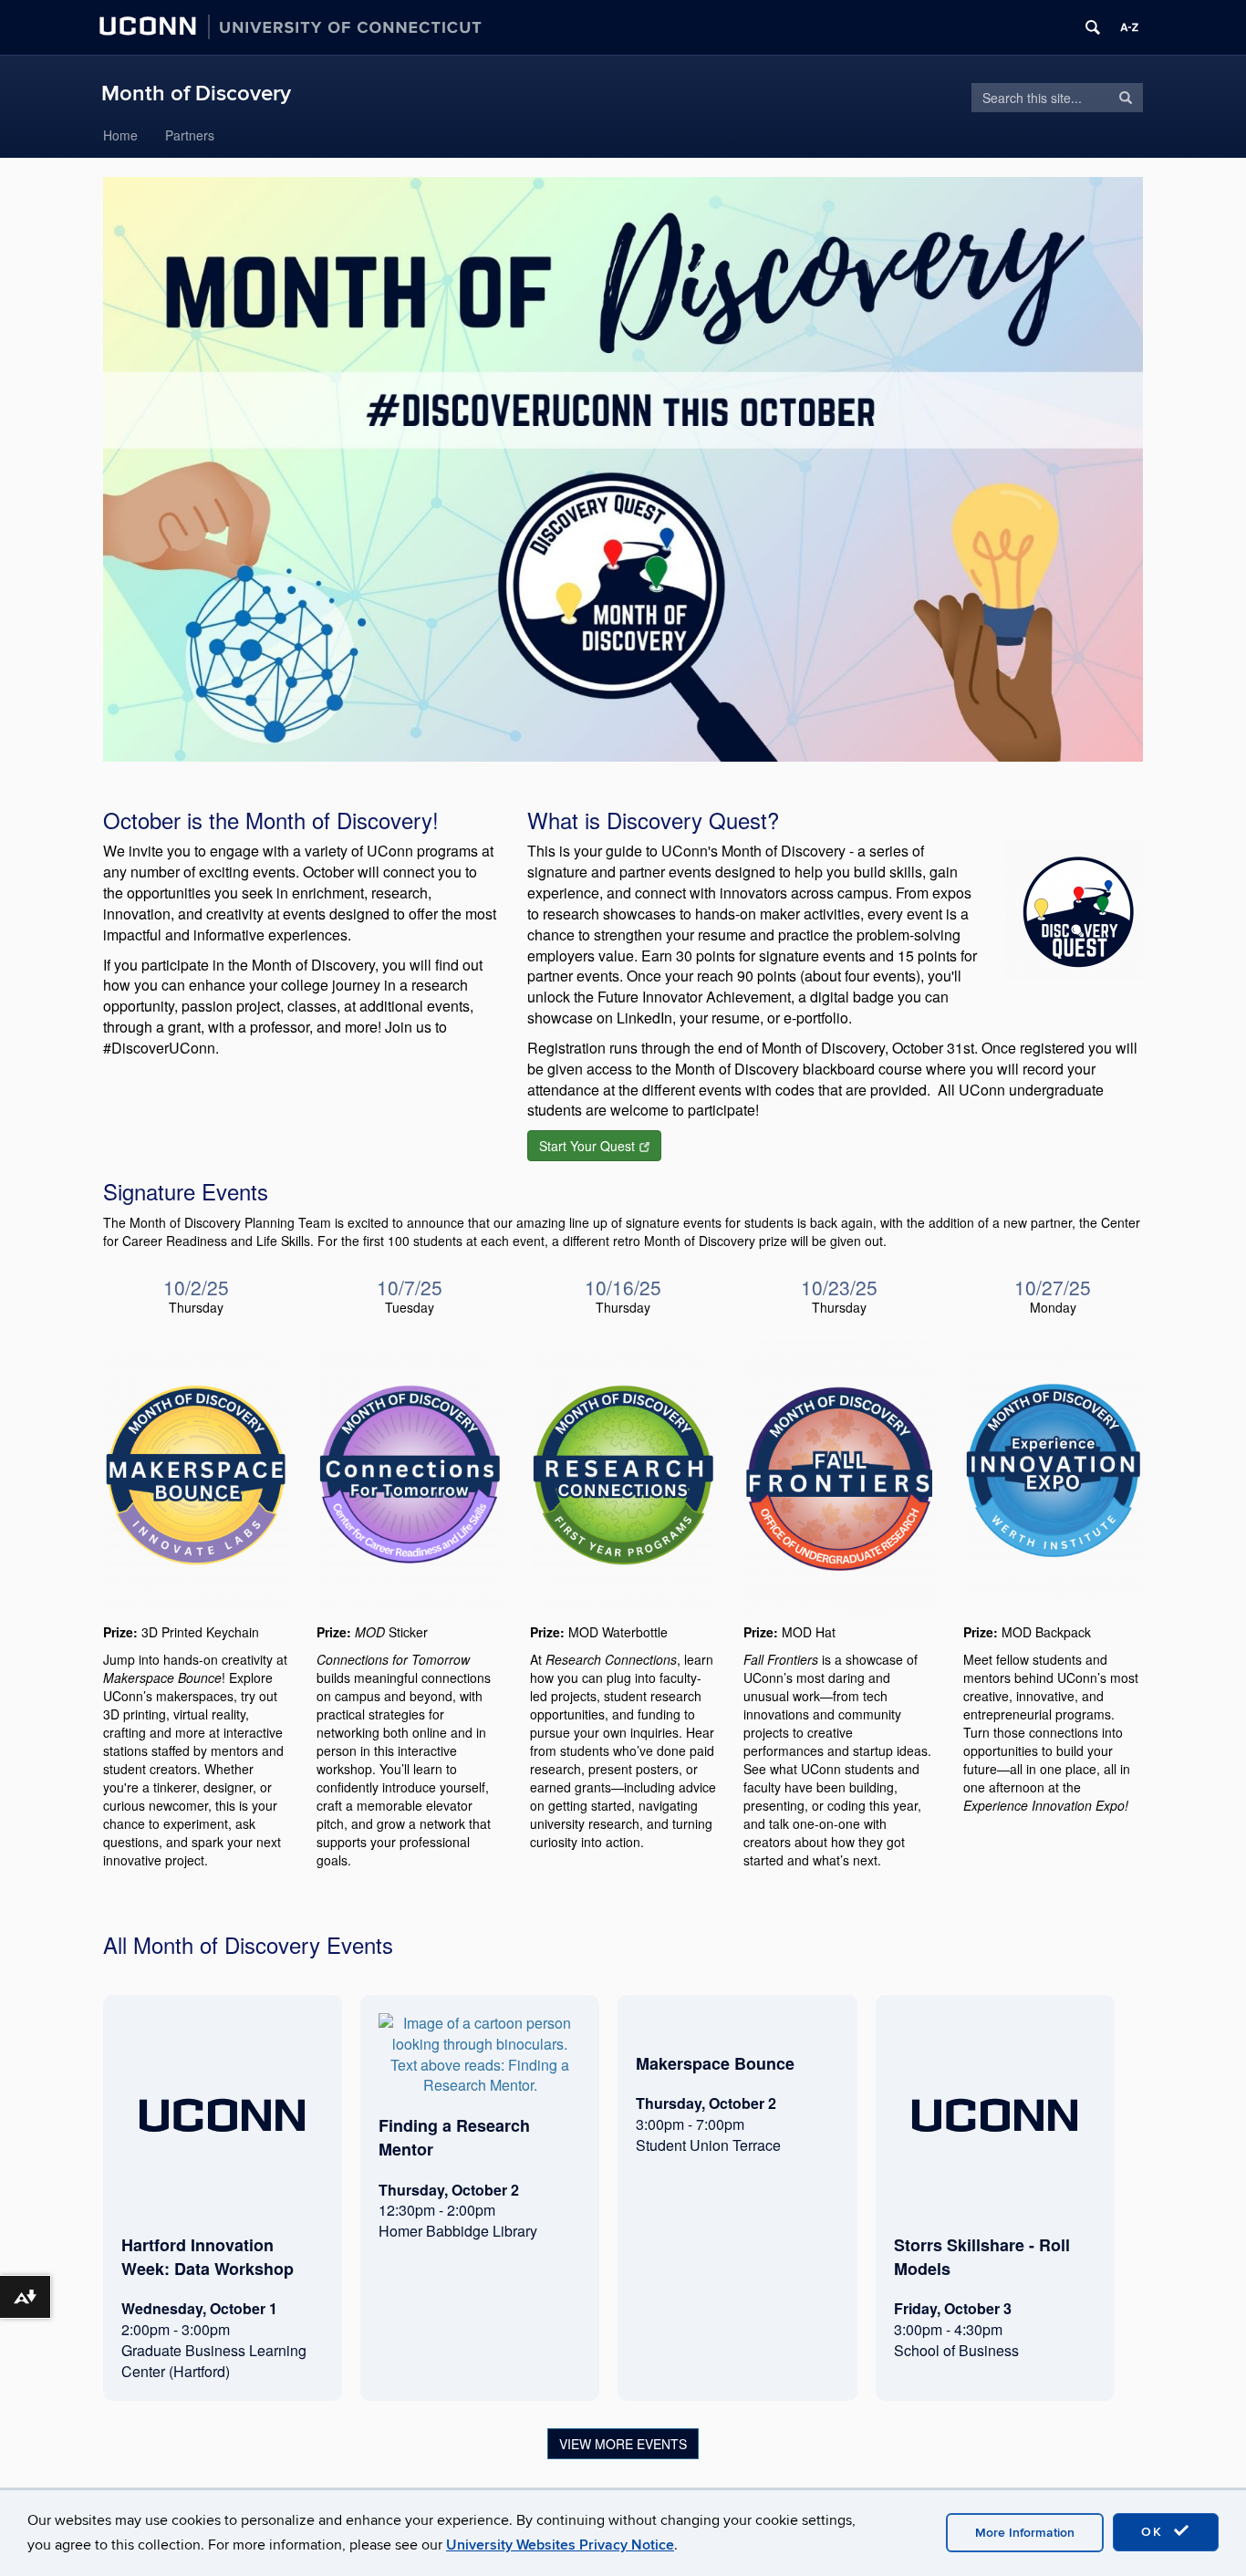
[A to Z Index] (1129, 27)
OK (1155, 2532)
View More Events (623, 2444)
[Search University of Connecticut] (1093, 27)
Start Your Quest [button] (587, 1146)
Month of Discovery (196, 93)
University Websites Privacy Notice (560, 2545)
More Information (1025, 2533)
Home (120, 135)
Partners (190, 135)
